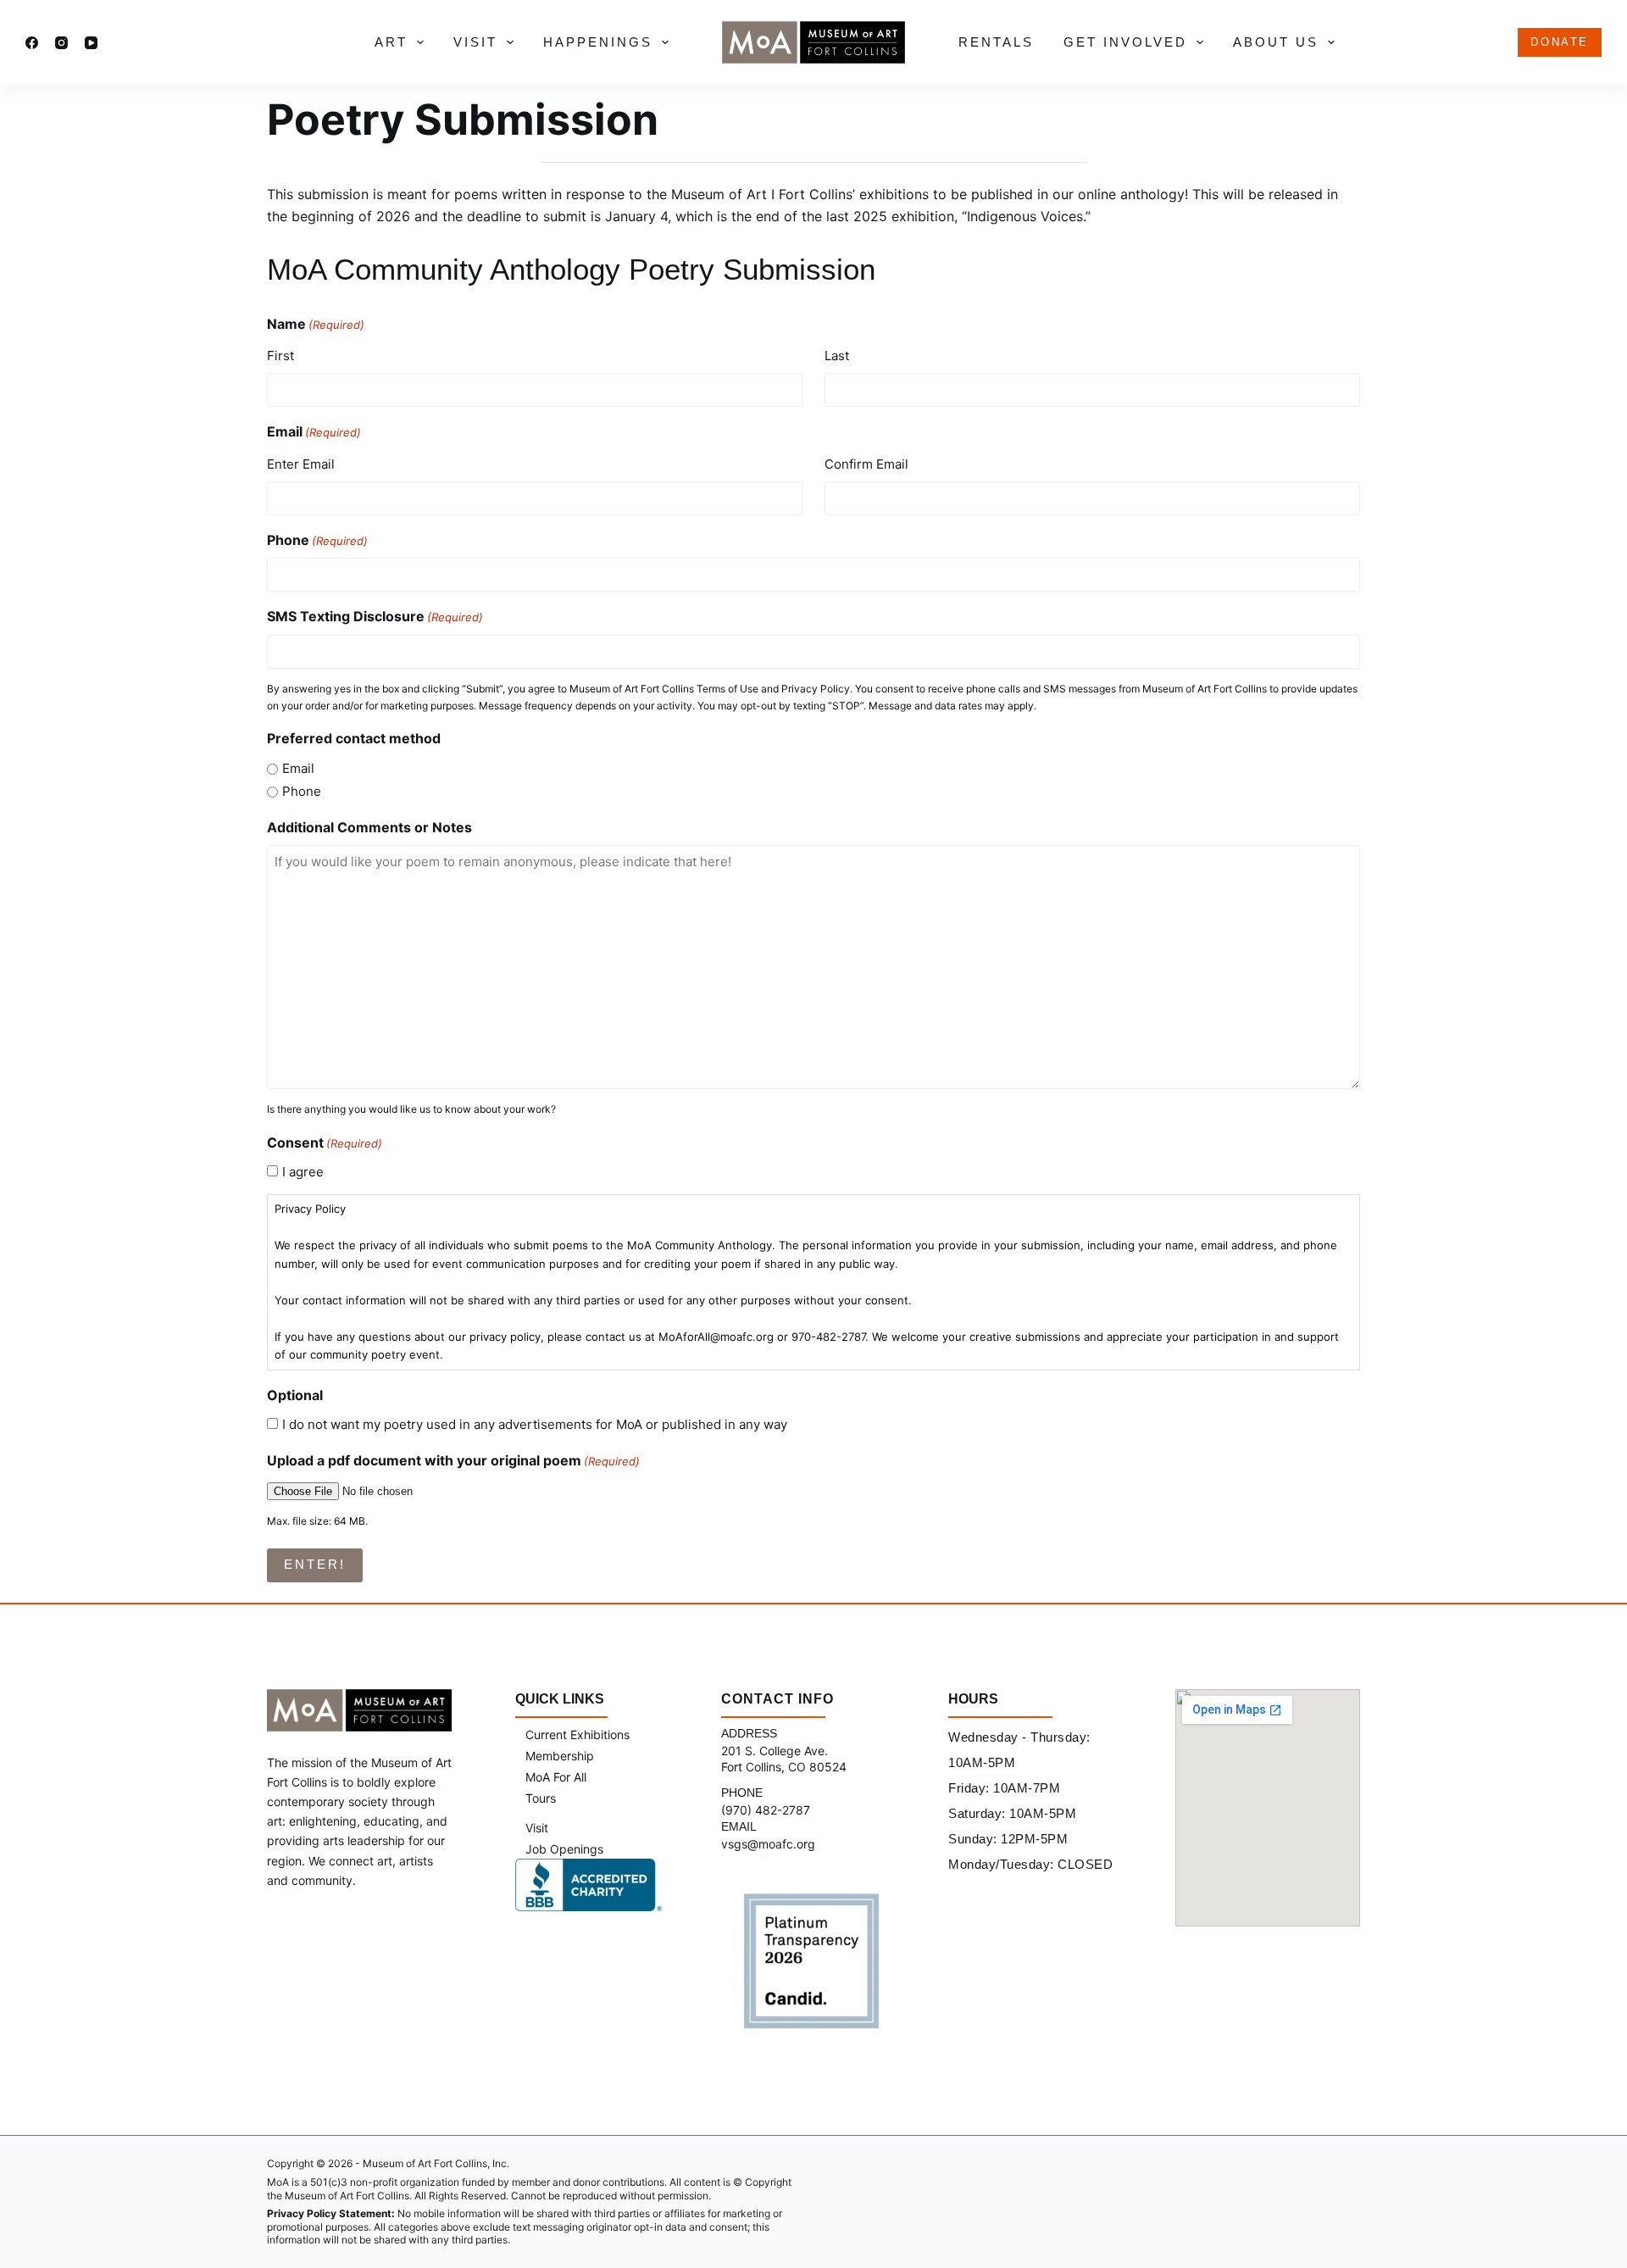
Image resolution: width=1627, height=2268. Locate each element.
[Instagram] (61, 43)
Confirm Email (866, 464)
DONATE (1560, 42)
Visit (475, 42)
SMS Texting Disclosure (375, 616)
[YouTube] (91, 43)
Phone (317, 540)
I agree (303, 1172)
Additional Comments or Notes (369, 827)
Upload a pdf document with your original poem (453, 1460)
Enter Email (301, 464)
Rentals (996, 42)
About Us (1276, 42)
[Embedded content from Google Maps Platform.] (1268, 1808)
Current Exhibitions (578, 1734)
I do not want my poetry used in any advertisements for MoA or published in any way (535, 1424)
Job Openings (564, 1849)
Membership (560, 1756)
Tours (541, 1798)
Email (298, 768)
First (280, 356)
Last (837, 356)
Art (391, 42)
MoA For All (556, 1777)
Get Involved (1125, 42)
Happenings (598, 42)
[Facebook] (32, 43)
